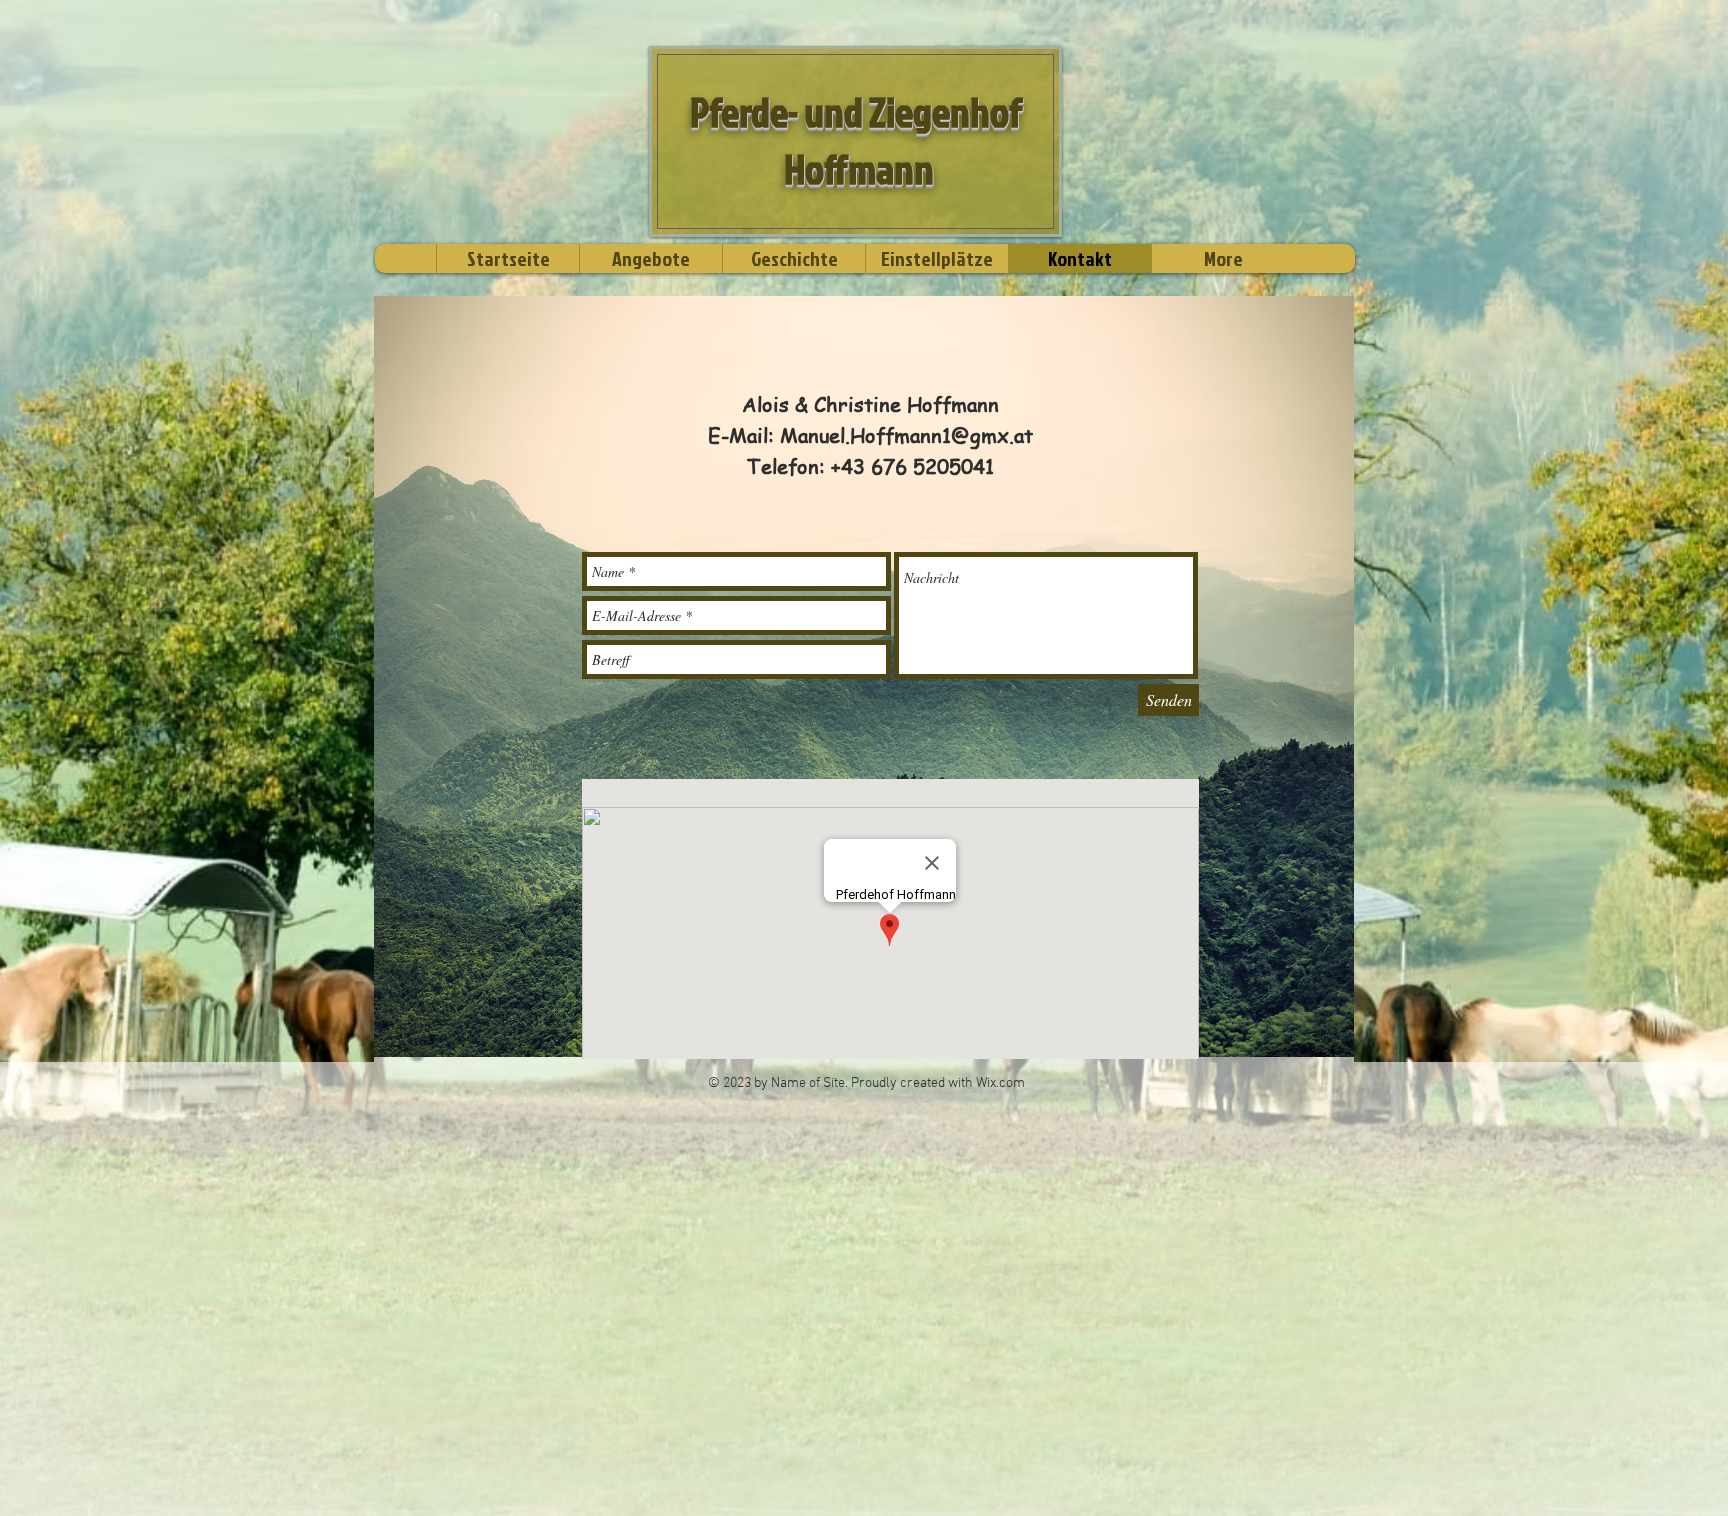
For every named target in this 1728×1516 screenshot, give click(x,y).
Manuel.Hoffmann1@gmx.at (906, 435)
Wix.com (1000, 1083)
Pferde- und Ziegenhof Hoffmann (856, 140)
